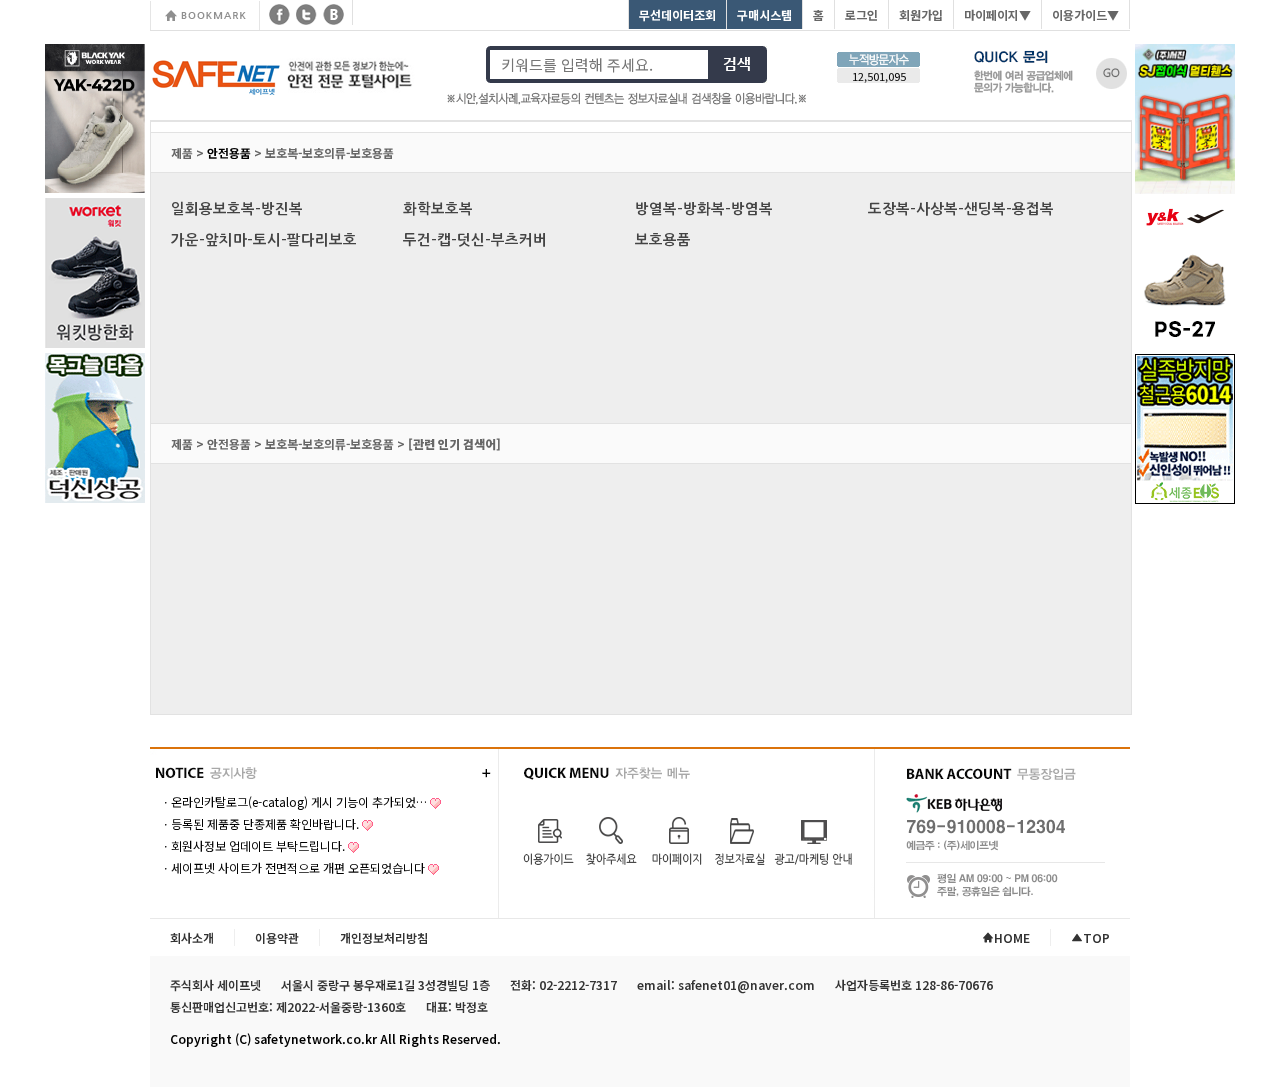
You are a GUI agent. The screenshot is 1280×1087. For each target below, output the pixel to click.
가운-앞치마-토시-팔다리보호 (264, 240)
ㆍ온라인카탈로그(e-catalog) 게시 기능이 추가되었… (293, 801)
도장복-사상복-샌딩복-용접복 (961, 209)
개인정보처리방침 (384, 937)
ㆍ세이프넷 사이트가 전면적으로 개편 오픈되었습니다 (292, 867)
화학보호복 (438, 209)
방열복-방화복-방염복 (704, 209)
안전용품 (229, 152)
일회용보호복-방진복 (237, 209)
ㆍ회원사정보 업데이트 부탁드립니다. (252, 845)
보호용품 (663, 240)
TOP (1096, 937)
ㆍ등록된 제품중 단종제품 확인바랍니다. (259, 823)
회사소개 (192, 937)
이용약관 (277, 937)
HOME (1012, 937)
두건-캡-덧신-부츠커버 (475, 240)
